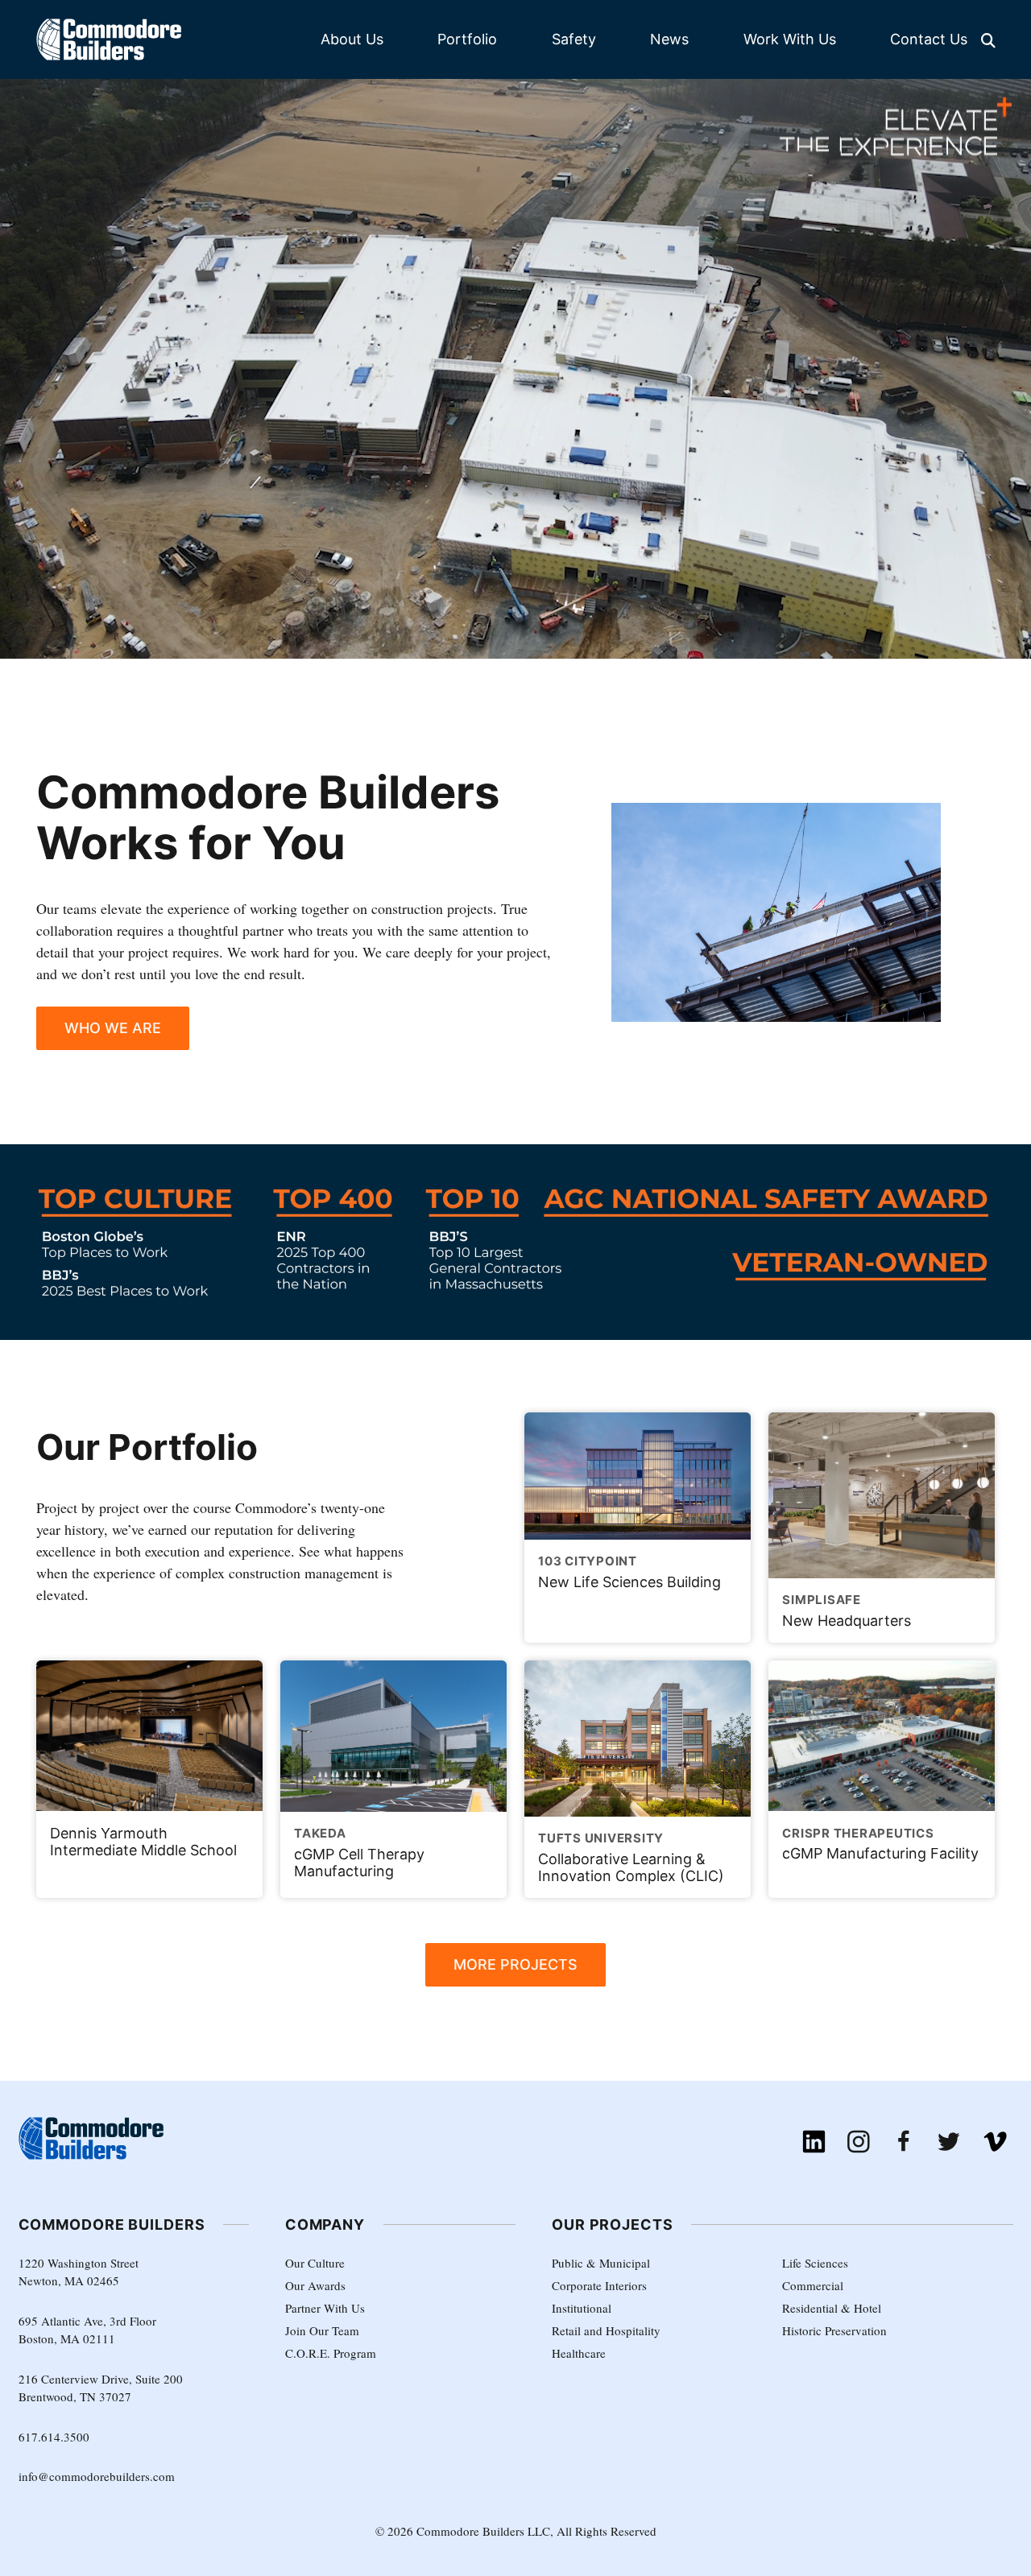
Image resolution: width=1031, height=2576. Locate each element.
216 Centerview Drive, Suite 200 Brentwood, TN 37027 (101, 2388)
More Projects (515, 1964)
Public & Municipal (601, 2263)
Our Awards (315, 2285)
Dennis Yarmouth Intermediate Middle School (143, 1842)
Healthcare (579, 2353)
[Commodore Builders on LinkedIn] (814, 2142)
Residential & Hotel (832, 2308)
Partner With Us (325, 2308)
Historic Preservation (834, 2330)
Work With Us (790, 39)
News (669, 39)
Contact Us (929, 39)
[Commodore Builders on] (995, 2142)
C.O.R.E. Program (331, 2353)
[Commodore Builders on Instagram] (859, 2142)
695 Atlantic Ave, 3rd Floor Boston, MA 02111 (87, 2330)
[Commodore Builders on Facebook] (904, 2142)
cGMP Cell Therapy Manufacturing (359, 1852)
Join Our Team (322, 2330)
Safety (574, 39)
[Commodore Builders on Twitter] (949, 2142)
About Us (352, 39)
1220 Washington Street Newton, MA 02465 (79, 2272)
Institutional (582, 2308)
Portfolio (467, 39)
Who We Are (113, 1028)
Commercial (813, 2285)
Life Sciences (815, 2263)
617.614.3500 (54, 2437)
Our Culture (315, 2263)
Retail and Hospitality (606, 2330)
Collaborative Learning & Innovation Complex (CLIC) (631, 1857)
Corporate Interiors (599, 2285)
